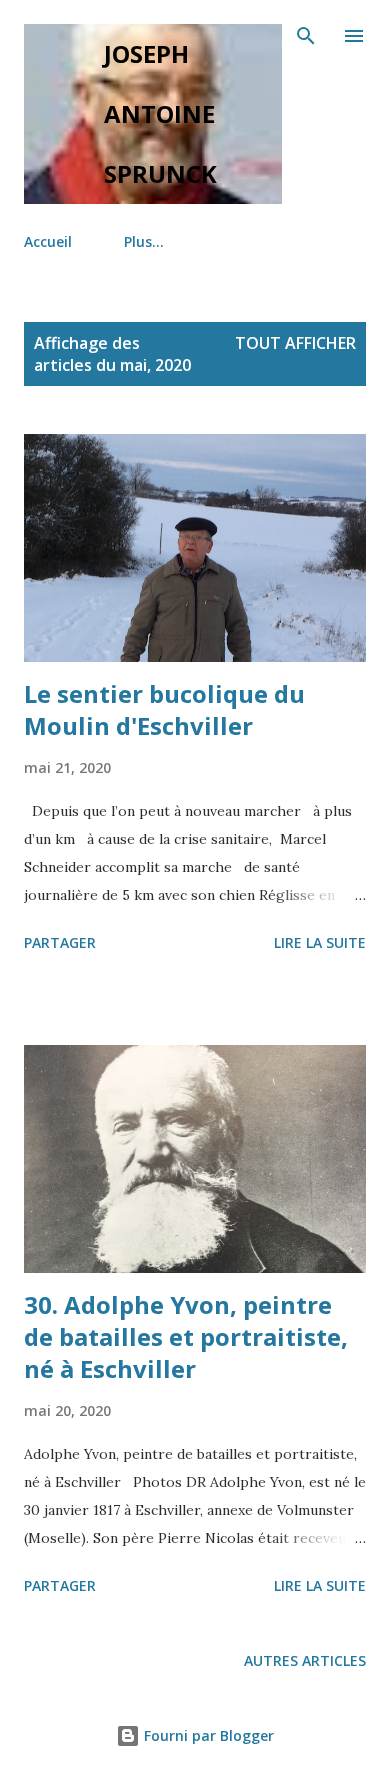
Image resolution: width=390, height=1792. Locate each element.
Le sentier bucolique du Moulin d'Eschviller (164, 709)
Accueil (48, 241)
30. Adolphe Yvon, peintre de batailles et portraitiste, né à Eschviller (186, 1336)
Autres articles (305, 1660)
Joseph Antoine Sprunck (160, 113)
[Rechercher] (306, 36)
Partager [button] (60, 942)
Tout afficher (295, 343)
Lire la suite (320, 942)
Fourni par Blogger (207, 1735)
